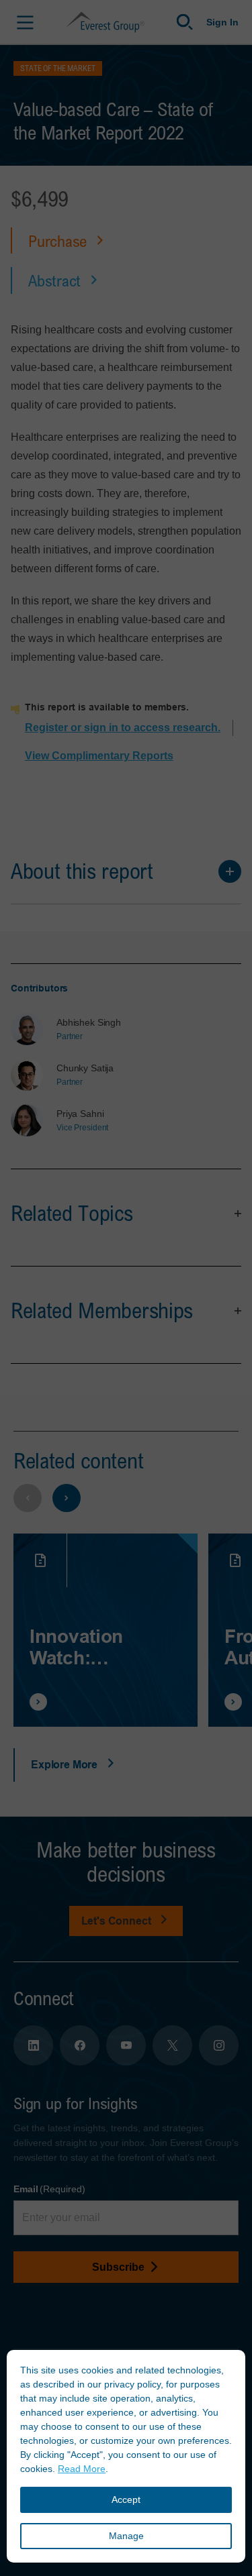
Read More (82, 2469)
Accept (126, 2500)
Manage (126, 2536)
